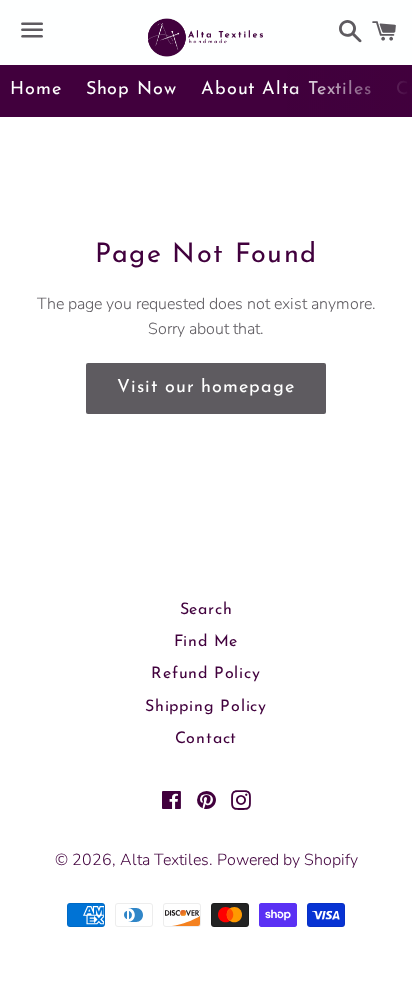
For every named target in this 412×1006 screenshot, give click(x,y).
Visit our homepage (205, 388)
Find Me (206, 642)
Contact (206, 739)
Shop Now (131, 90)
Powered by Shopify (287, 860)
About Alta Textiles (286, 90)
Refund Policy (205, 674)
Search (206, 610)
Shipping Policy (206, 707)
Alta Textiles (164, 860)
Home (36, 90)
